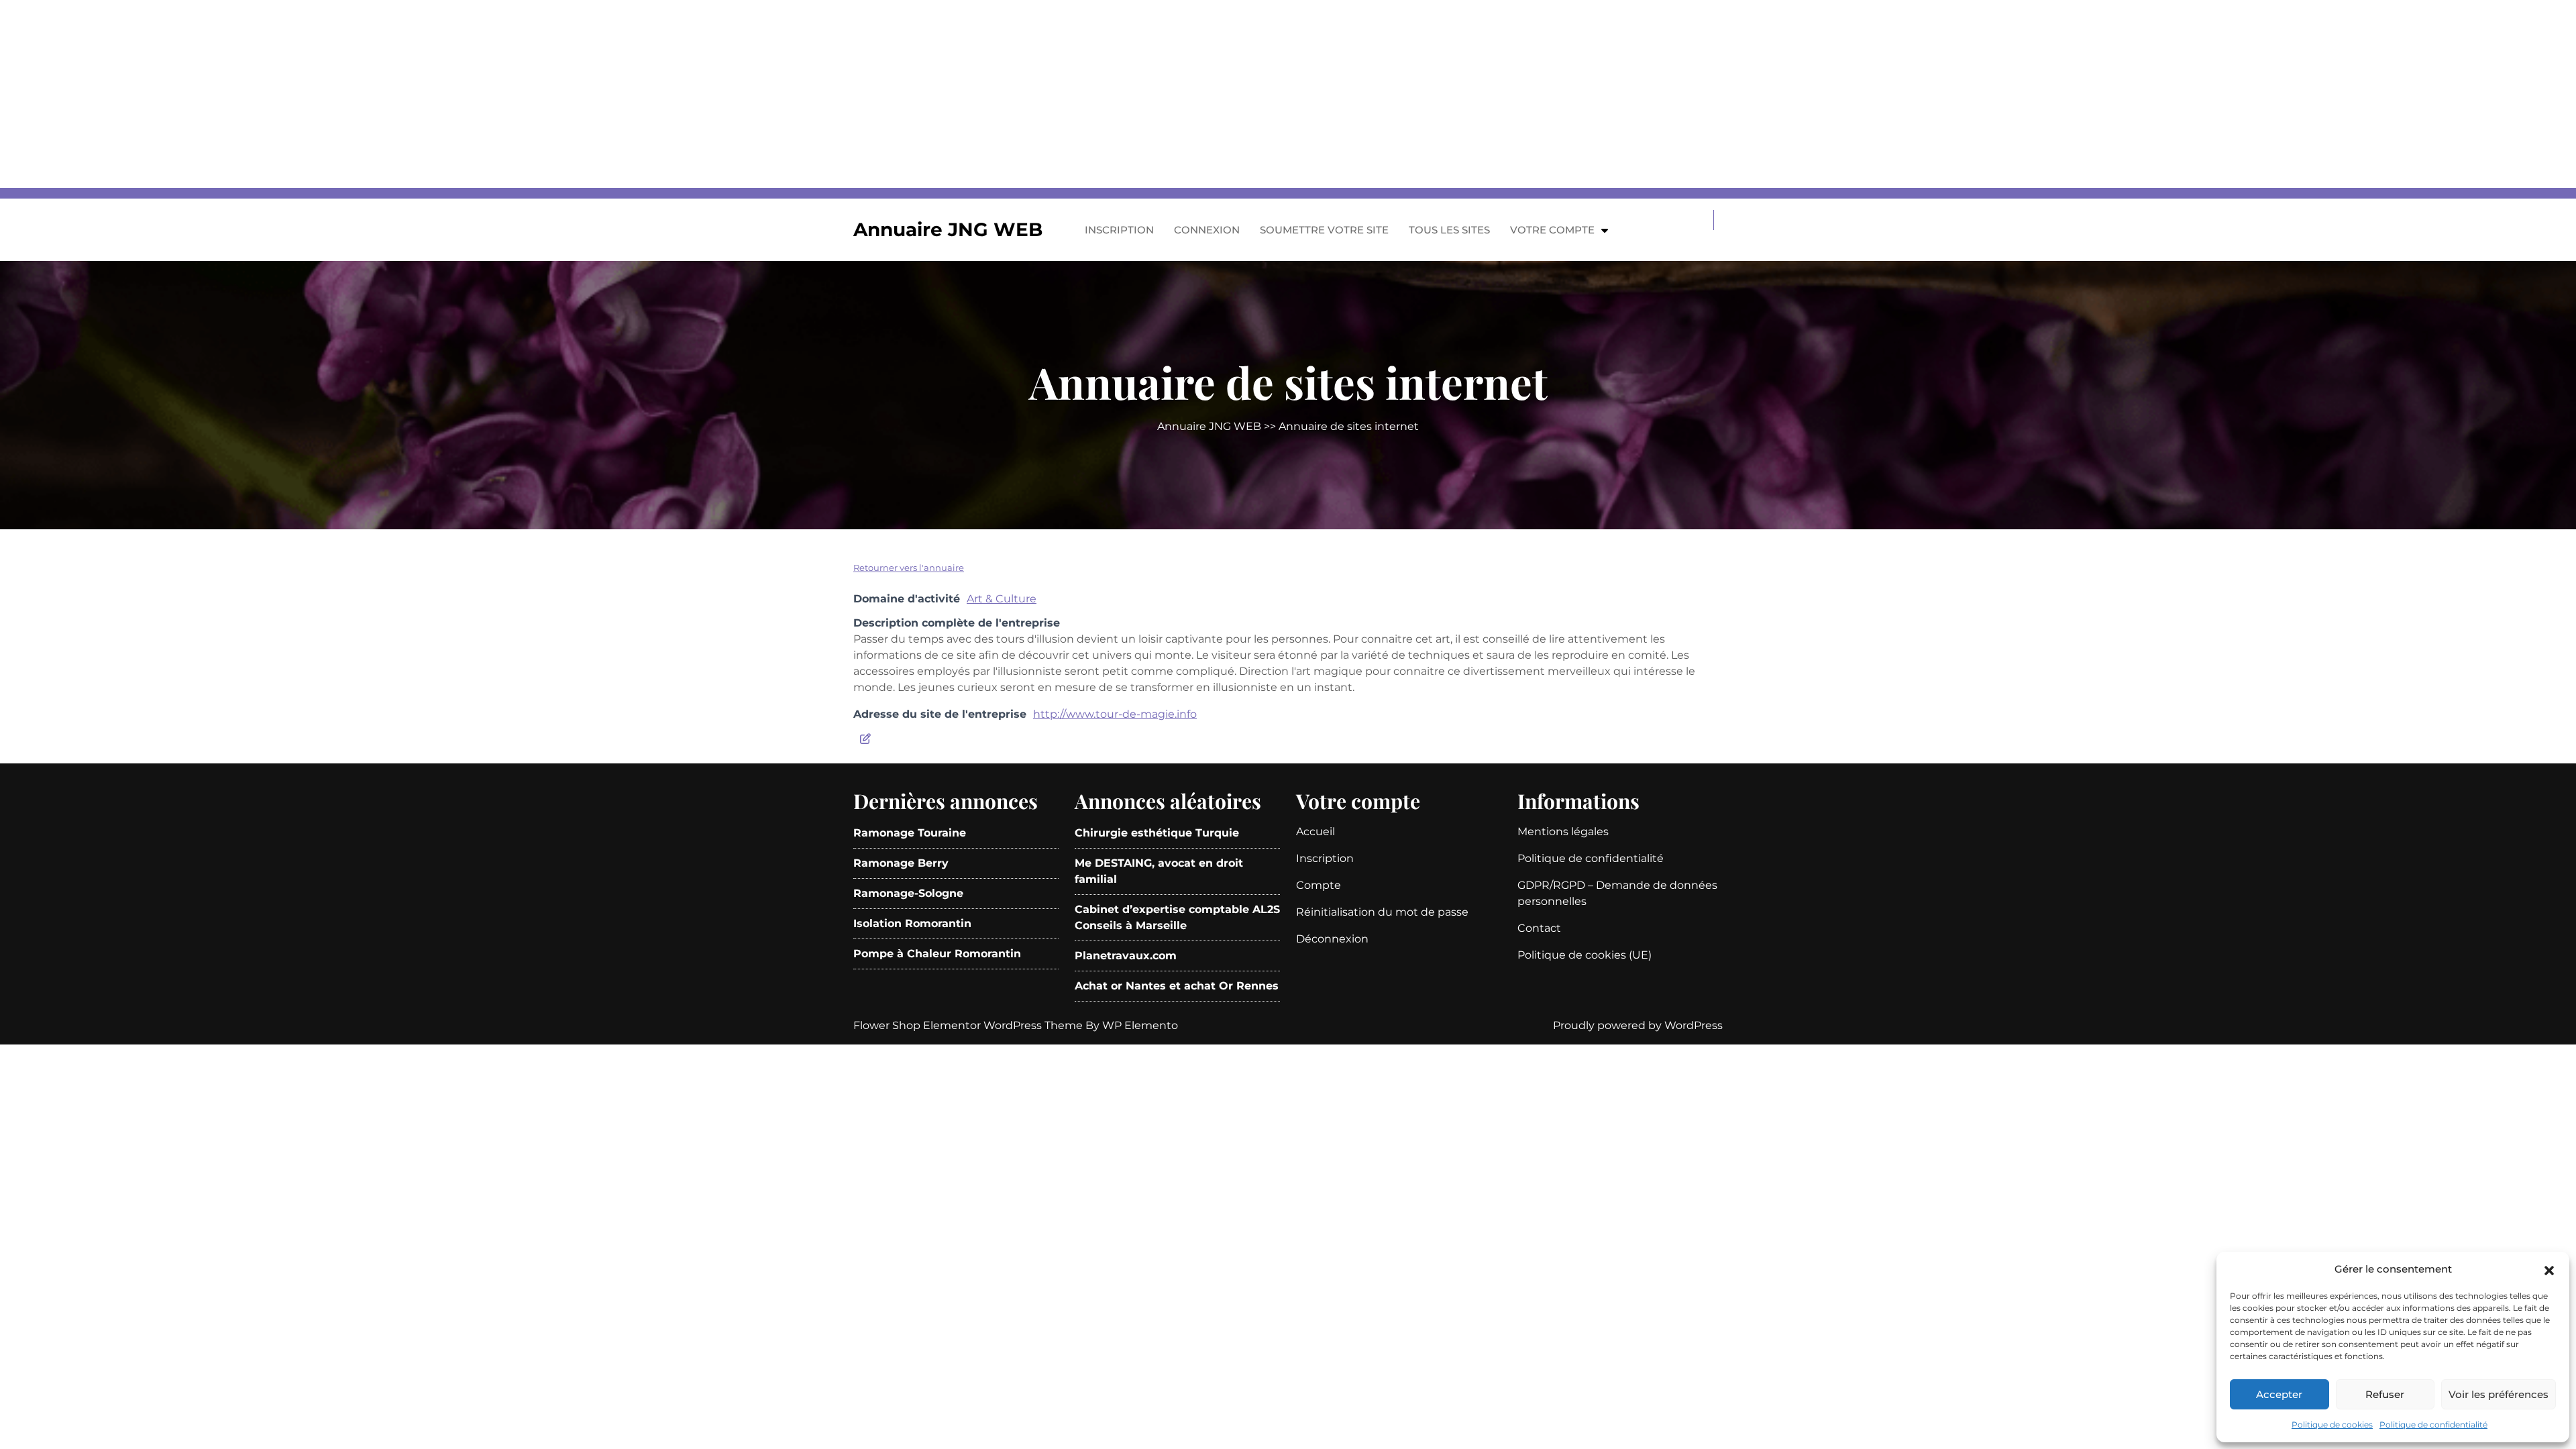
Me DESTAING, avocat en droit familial (1159, 871)
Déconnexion (1332, 939)
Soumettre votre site (1324, 230)
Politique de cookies (2332, 1425)
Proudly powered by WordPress (1638, 1025)
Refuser (2385, 1394)
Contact (1539, 928)
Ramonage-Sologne (908, 893)
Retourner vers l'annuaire (909, 568)
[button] (2549, 1269)
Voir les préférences (2499, 1394)
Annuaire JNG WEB (948, 229)
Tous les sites (1449, 230)
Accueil (1316, 831)
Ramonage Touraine (910, 833)
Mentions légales (1563, 831)
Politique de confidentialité (2433, 1425)
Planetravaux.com (1126, 956)
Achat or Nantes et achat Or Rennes (1177, 986)
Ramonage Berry (901, 863)
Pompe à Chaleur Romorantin (937, 954)
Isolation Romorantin (912, 923)
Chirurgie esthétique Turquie (1157, 833)
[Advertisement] (402, 94)
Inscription (1119, 230)
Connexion (1207, 230)
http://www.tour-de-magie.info (1115, 714)
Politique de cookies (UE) (1585, 955)
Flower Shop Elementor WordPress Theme (969, 1025)
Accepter (2279, 1394)
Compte (1319, 885)
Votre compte (1552, 230)
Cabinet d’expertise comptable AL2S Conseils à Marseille (1177, 917)
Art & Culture (1002, 599)
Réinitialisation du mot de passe (1382, 912)
